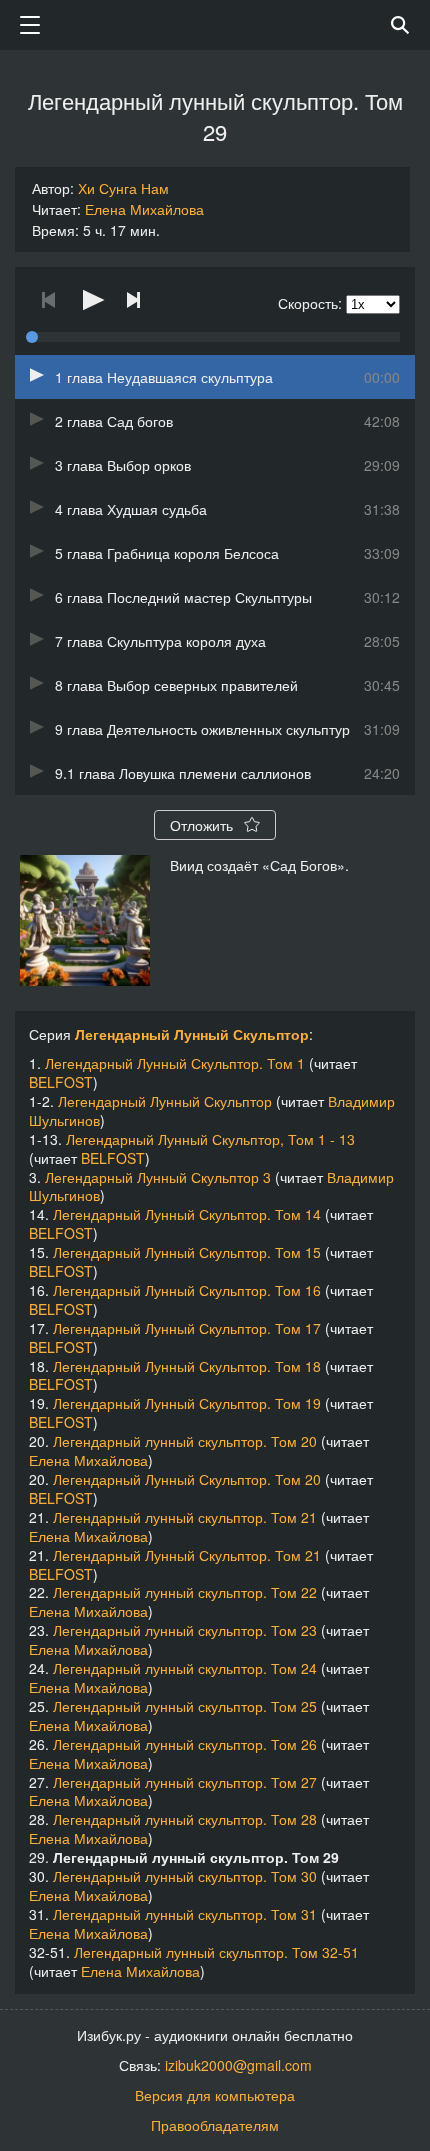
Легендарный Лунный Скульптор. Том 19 (187, 1403)
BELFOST (61, 1082)
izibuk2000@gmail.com (238, 2065)
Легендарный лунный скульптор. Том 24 (185, 1668)
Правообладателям (215, 2125)
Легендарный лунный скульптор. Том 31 (185, 1914)
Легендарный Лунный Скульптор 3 (158, 1177)
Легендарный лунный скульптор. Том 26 (185, 1744)
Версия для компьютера (215, 2095)
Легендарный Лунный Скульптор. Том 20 (187, 1479)
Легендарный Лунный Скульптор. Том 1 (175, 1063)
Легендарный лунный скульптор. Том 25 (185, 1706)
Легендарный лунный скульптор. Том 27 (185, 1782)
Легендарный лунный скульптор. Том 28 (185, 1819)
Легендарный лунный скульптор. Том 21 (185, 1517)
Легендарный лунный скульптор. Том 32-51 (216, 1952)
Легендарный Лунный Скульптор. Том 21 (187, 1555)
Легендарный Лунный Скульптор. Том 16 (187, 1290)
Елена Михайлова (144, 209)
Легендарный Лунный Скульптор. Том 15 (187, 1252)
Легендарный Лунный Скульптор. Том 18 (187, 1366)
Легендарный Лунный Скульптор (192, 1034)
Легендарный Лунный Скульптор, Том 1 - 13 (210, 1139)
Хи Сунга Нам (123, 188)
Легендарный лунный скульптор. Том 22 (185, 1592)
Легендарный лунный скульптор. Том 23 (185, 1630)
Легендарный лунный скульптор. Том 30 (185, 1876)
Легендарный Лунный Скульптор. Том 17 (187, 1328)
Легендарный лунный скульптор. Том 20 (185, 1441)
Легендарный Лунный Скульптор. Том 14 (187, 1214)
